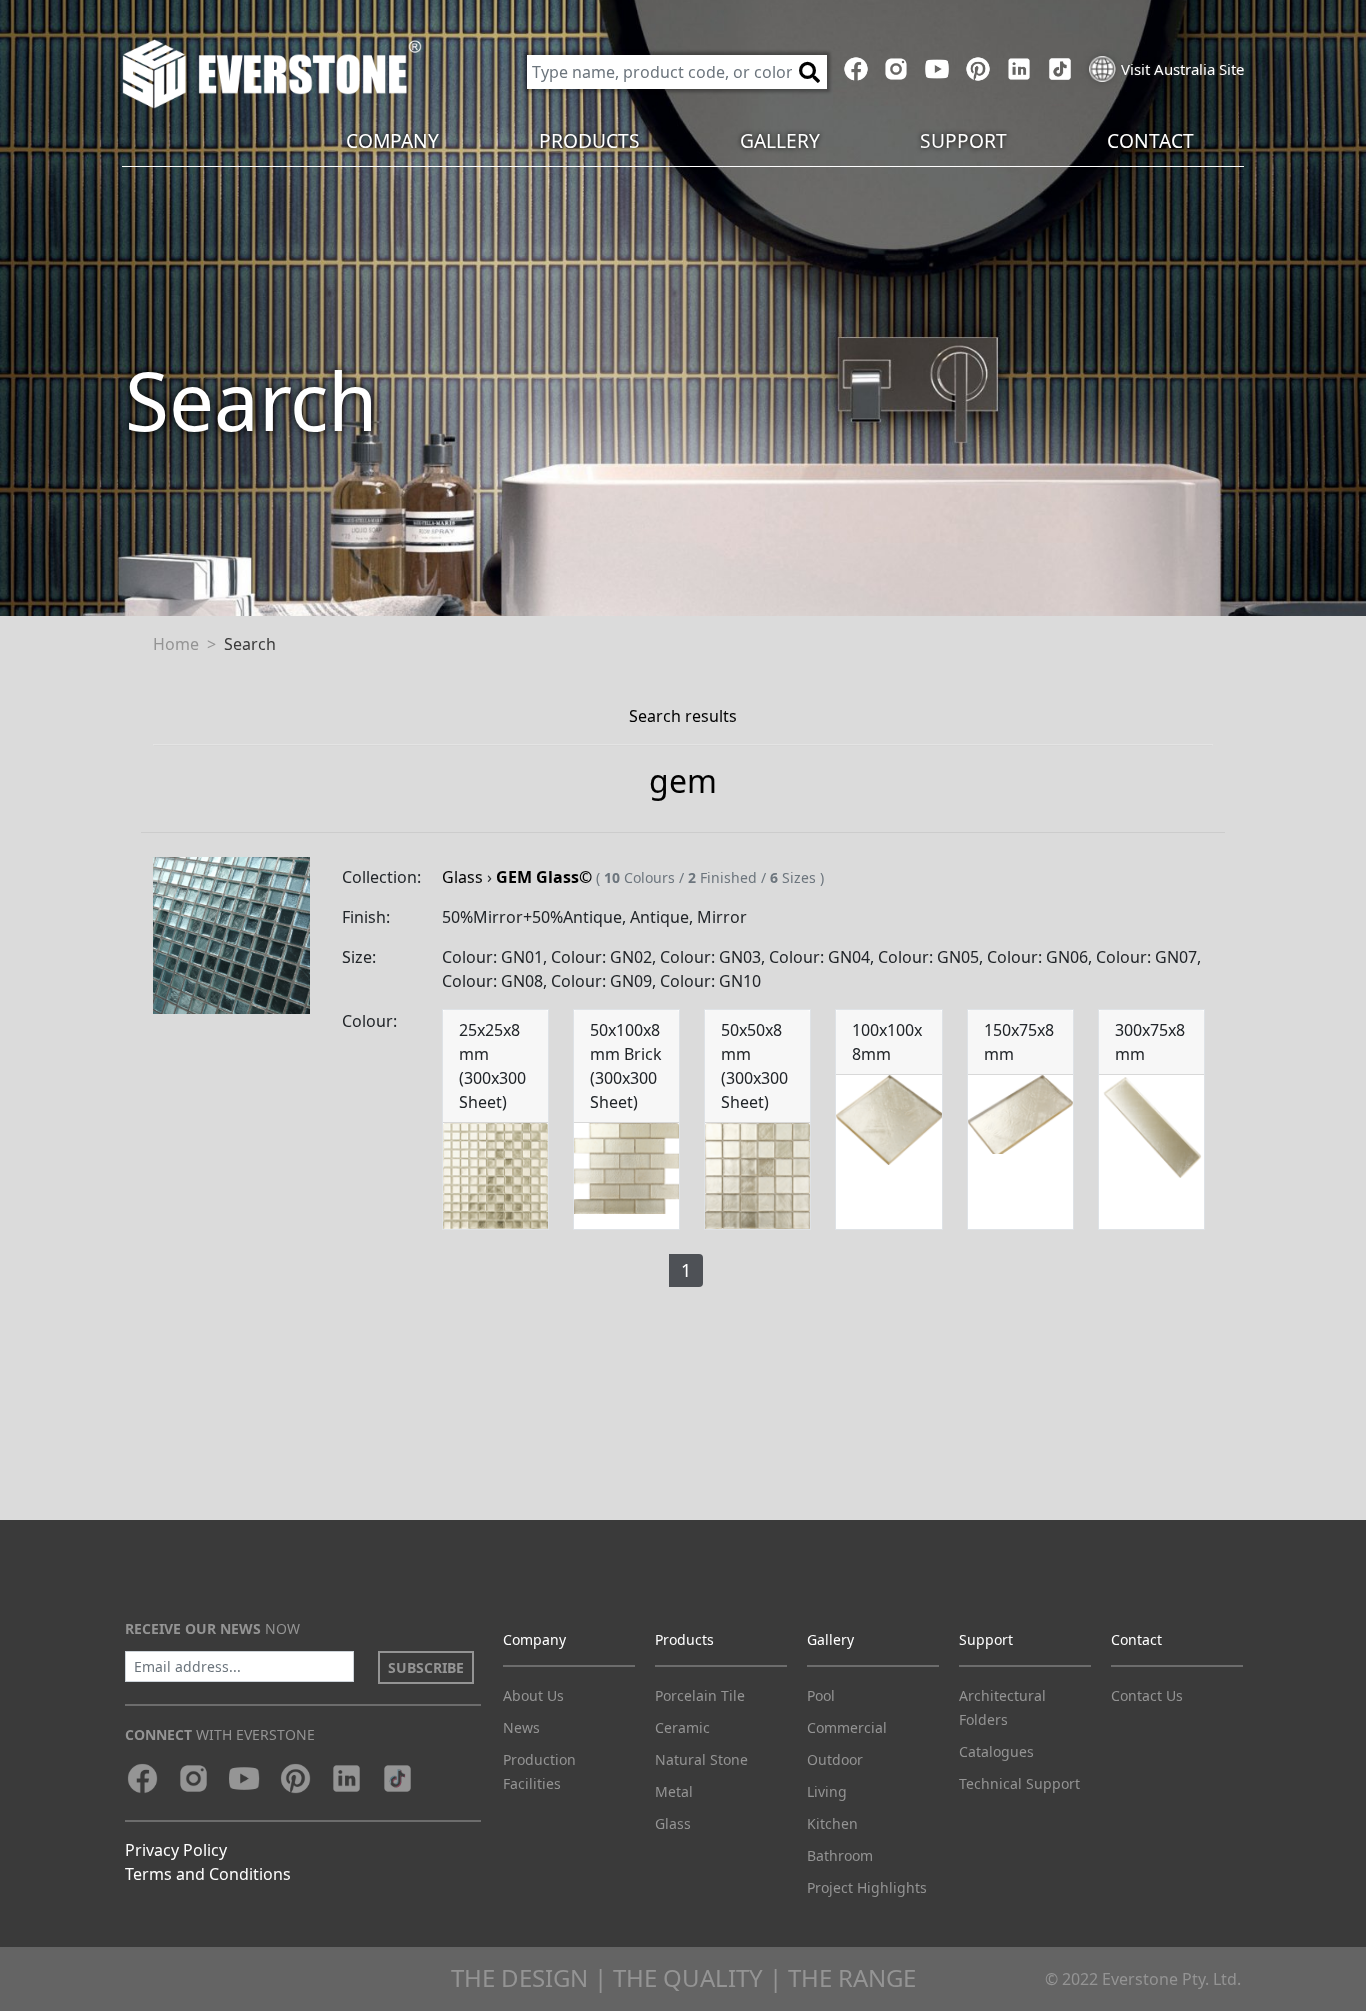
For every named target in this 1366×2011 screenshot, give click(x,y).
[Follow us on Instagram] (896, 69)
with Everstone (220, 1734)
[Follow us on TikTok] (1059, 69)
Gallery (830, 1639)
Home (176, 644)
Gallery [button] (780, 140)
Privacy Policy (176, 1850)
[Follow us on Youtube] (937, 69)
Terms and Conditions (208, 1874)
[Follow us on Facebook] (855, 69)
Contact (1136, 1639)
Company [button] (392, 140)
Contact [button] (1150, 140)
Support (986, 1639)
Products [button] (589, 140)
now (212, 1628)
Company (534, 1639)
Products (684, 1639)
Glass (462, 877)
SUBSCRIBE (426, 1667)
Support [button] (963, 140)
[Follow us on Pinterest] (978, 69)
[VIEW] (231, 934)
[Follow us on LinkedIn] (1018, 69)
